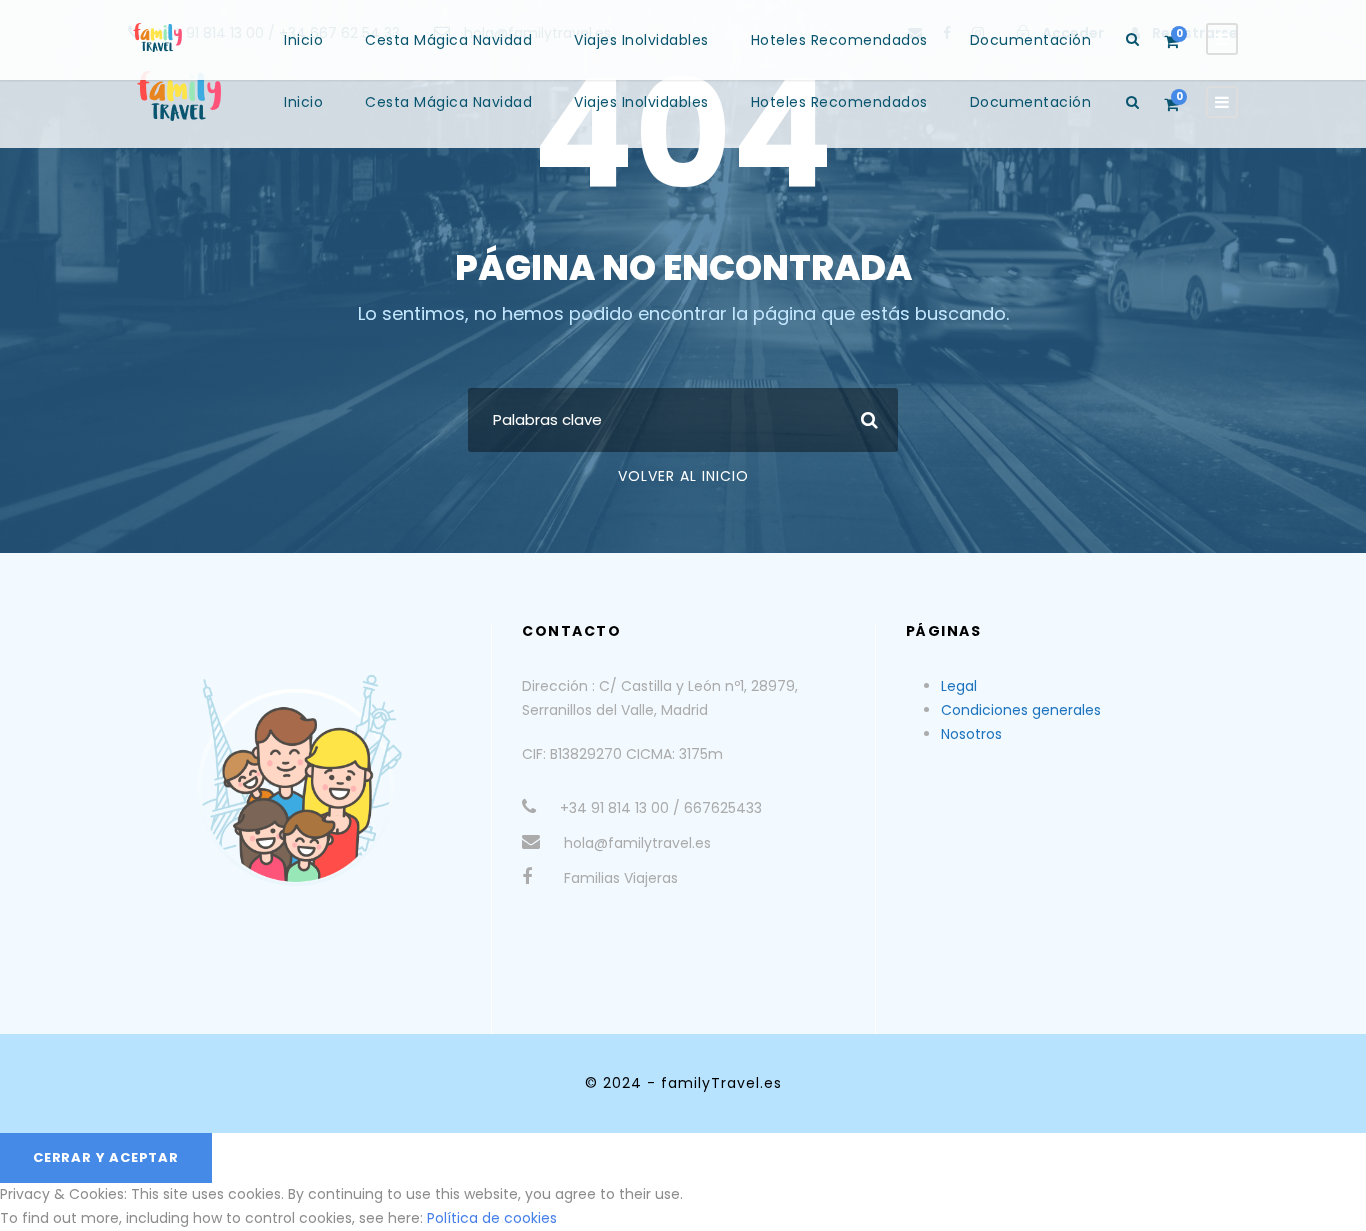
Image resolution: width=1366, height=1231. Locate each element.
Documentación (1031, 102)
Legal (959, 686)
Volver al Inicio (683, 476)
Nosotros (971, 734)
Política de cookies (492, 1218)
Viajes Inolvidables (641, 102)
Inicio (303, 102)
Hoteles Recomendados (839, 102)
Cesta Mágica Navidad (448, 102)
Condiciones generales (1021, 710)
